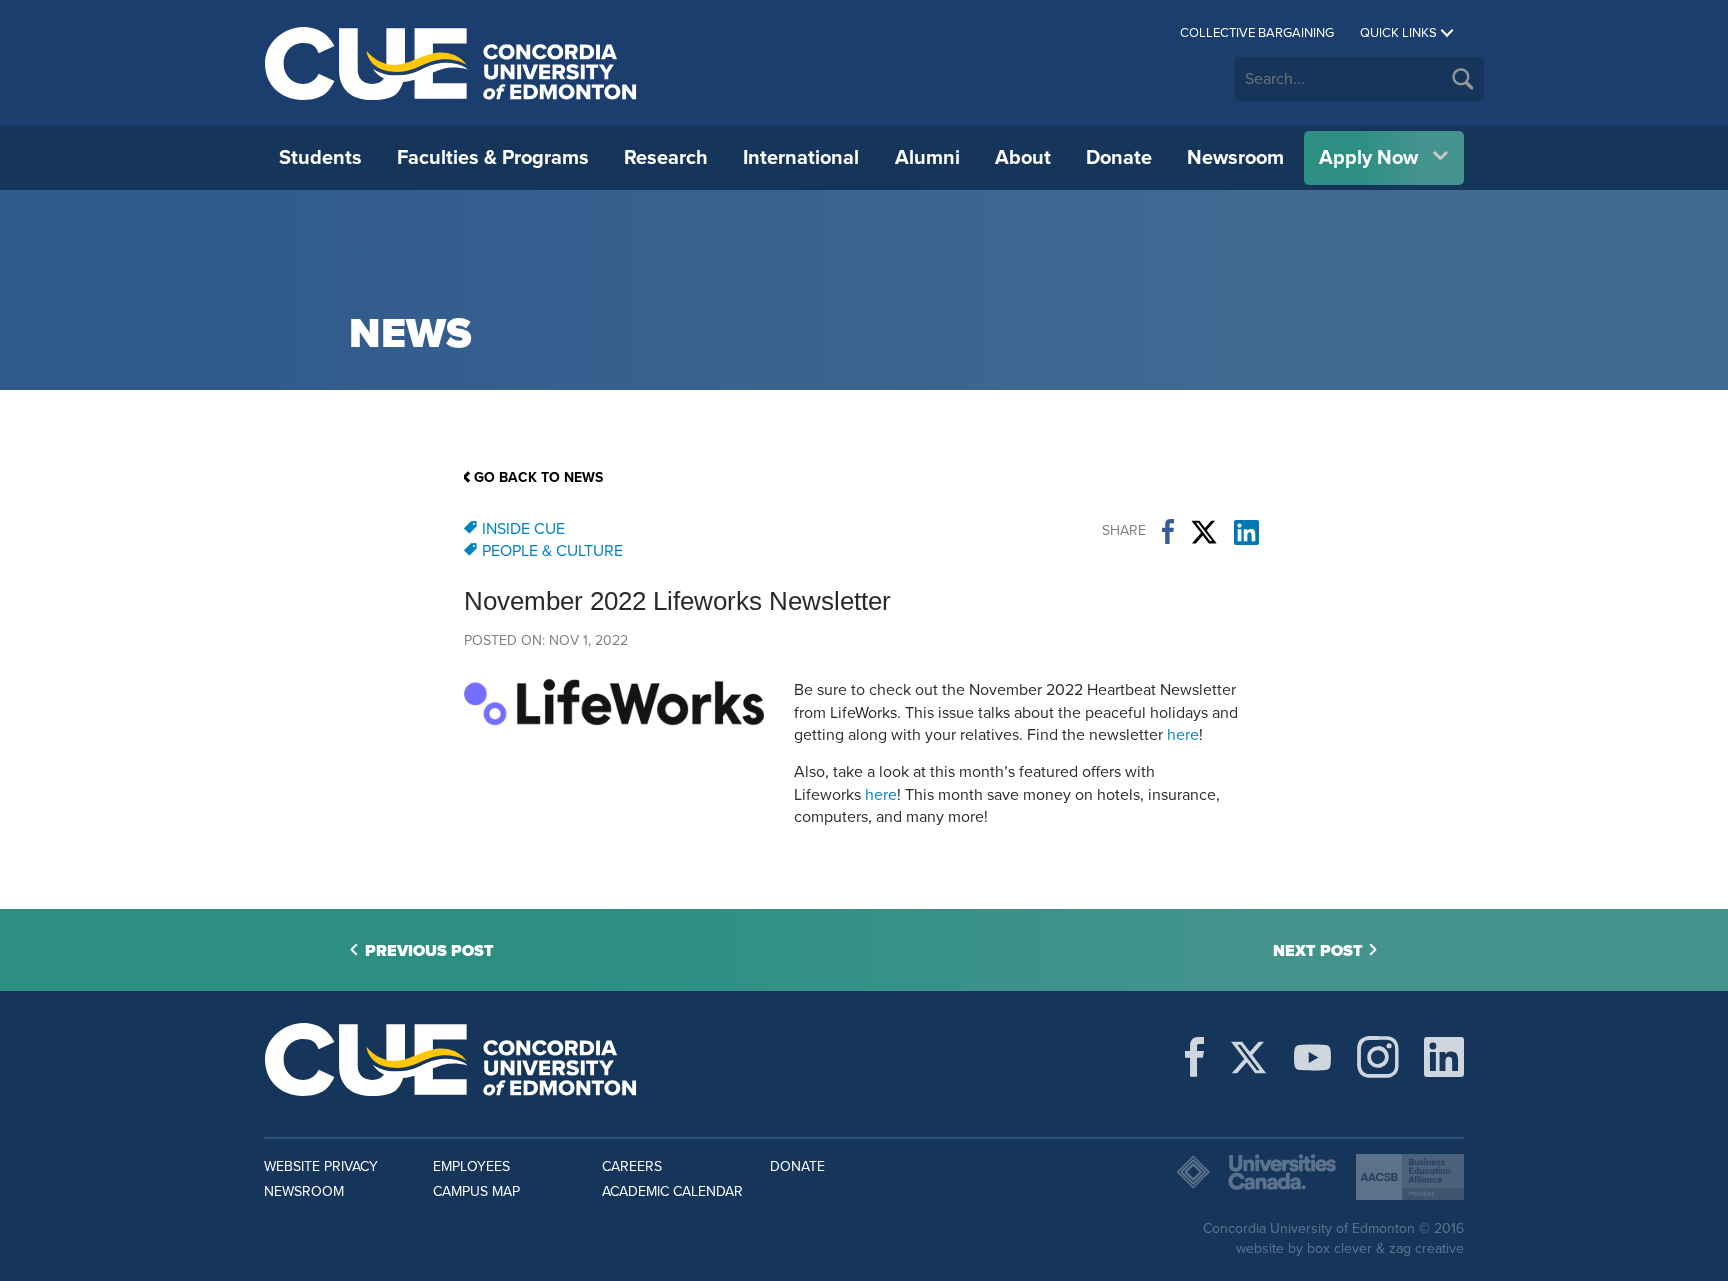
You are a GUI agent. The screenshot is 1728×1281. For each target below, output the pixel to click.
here (1183, 735)
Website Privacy (321, 1166)
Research (666, 158)
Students (320, 158)
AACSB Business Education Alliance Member (1410, 1177)
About (1023, 158)
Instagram (1378, 1057)
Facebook (1168, 532)
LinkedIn (1246, 532)
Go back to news (538, 477)
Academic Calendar (672, 1191)
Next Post (1318, 951)
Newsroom (1235, 158)
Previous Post (429, 951)
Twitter (1204, 532)
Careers (632, 1166)
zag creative (1426, 1248)
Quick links (1398, 33)
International (801, 158)
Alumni (927, 158)
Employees (471, 1166)
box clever (1339, 1248)
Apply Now (1368, 158)
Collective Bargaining (1257, 33)
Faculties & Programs (493, 158)
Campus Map (476, 1191)
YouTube (1312, 1057)
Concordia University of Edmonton (451, 63)
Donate (1119, 158)
